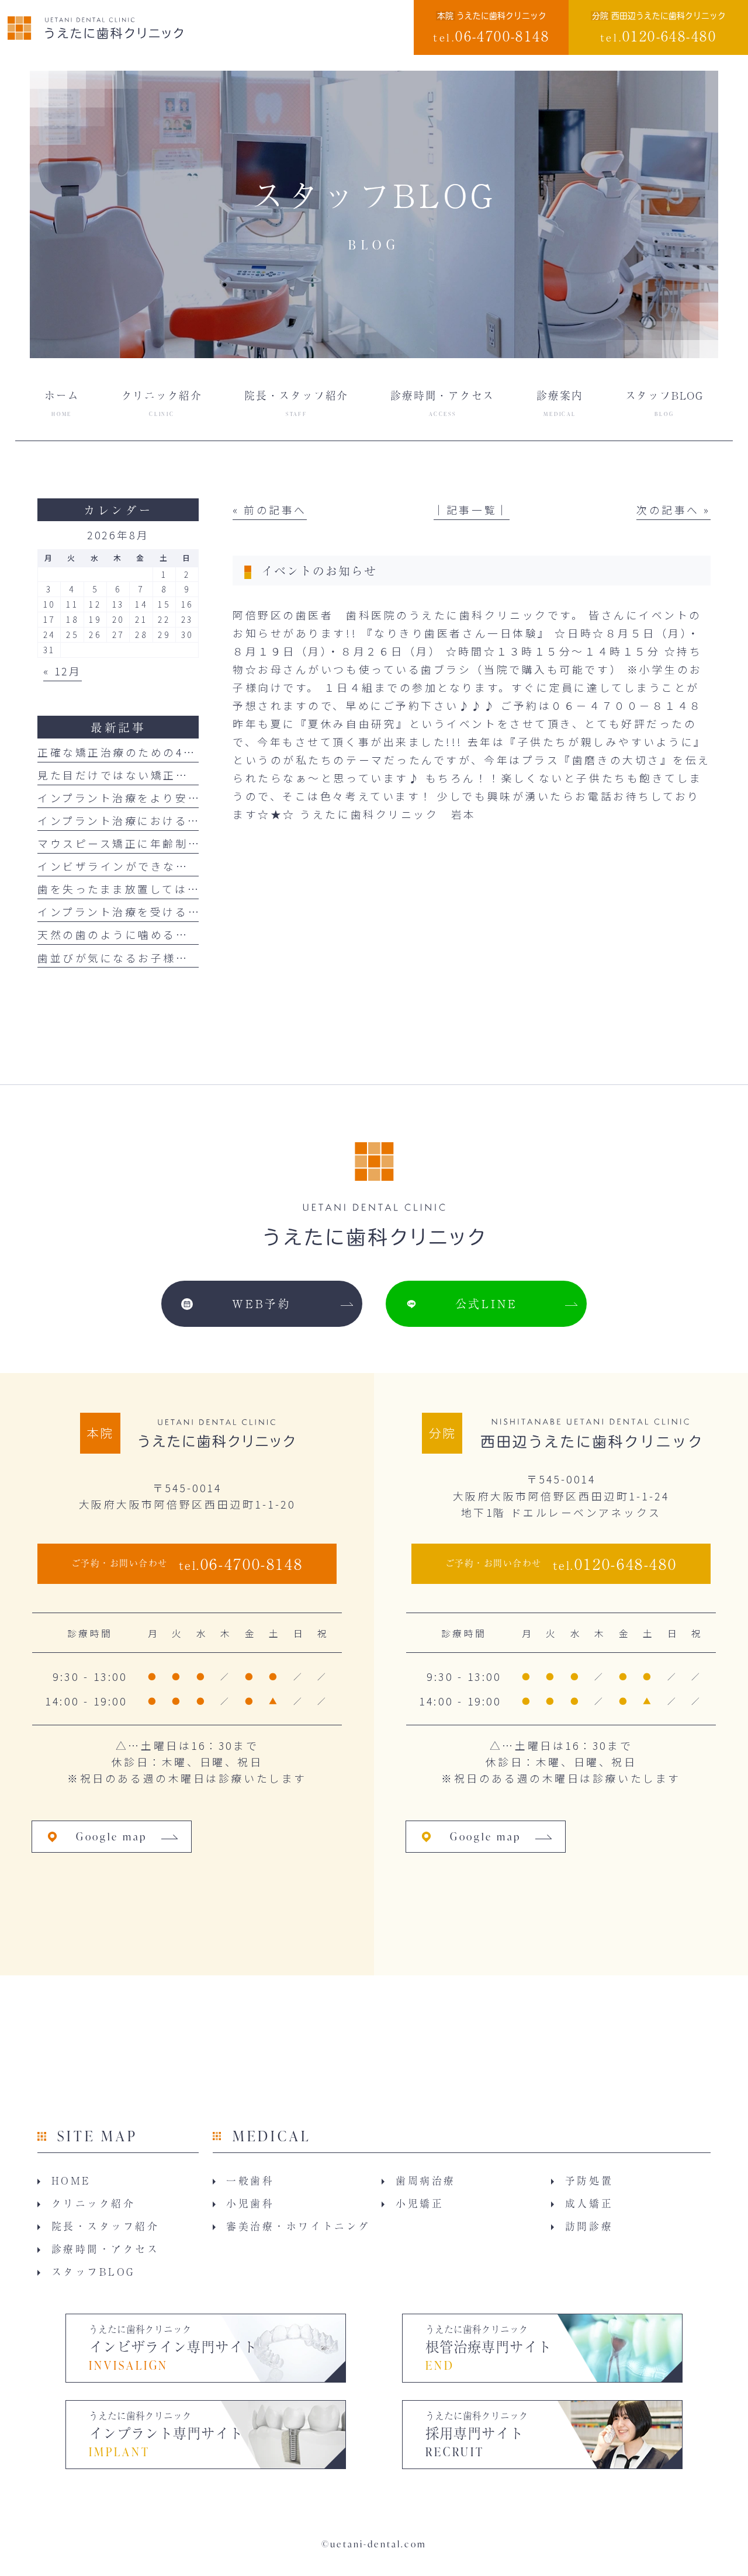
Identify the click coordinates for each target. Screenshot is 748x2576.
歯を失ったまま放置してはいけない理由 (150, 889)
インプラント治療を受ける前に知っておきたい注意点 (188, 911)
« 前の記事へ (270, 509)
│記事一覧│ (471, 509)
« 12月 (63, 671)
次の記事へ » (673, 509)
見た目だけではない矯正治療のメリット (151, 775)
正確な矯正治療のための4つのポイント (148, 752)
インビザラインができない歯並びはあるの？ (163, 866)
